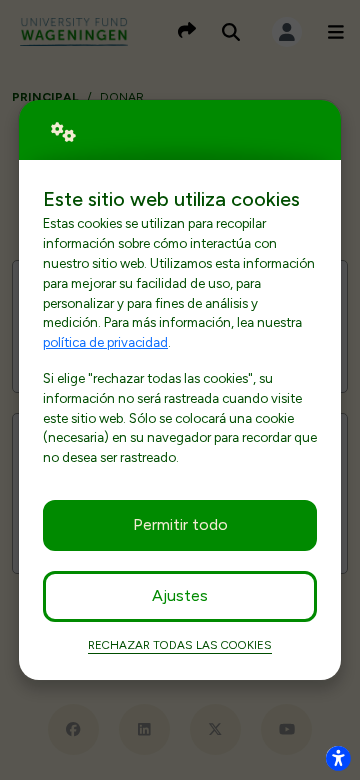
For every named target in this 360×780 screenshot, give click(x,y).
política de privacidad (105, 342)
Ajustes (180, 595)
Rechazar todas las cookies (180, 645)
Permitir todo (180, 524)
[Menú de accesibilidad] (338, 758)
